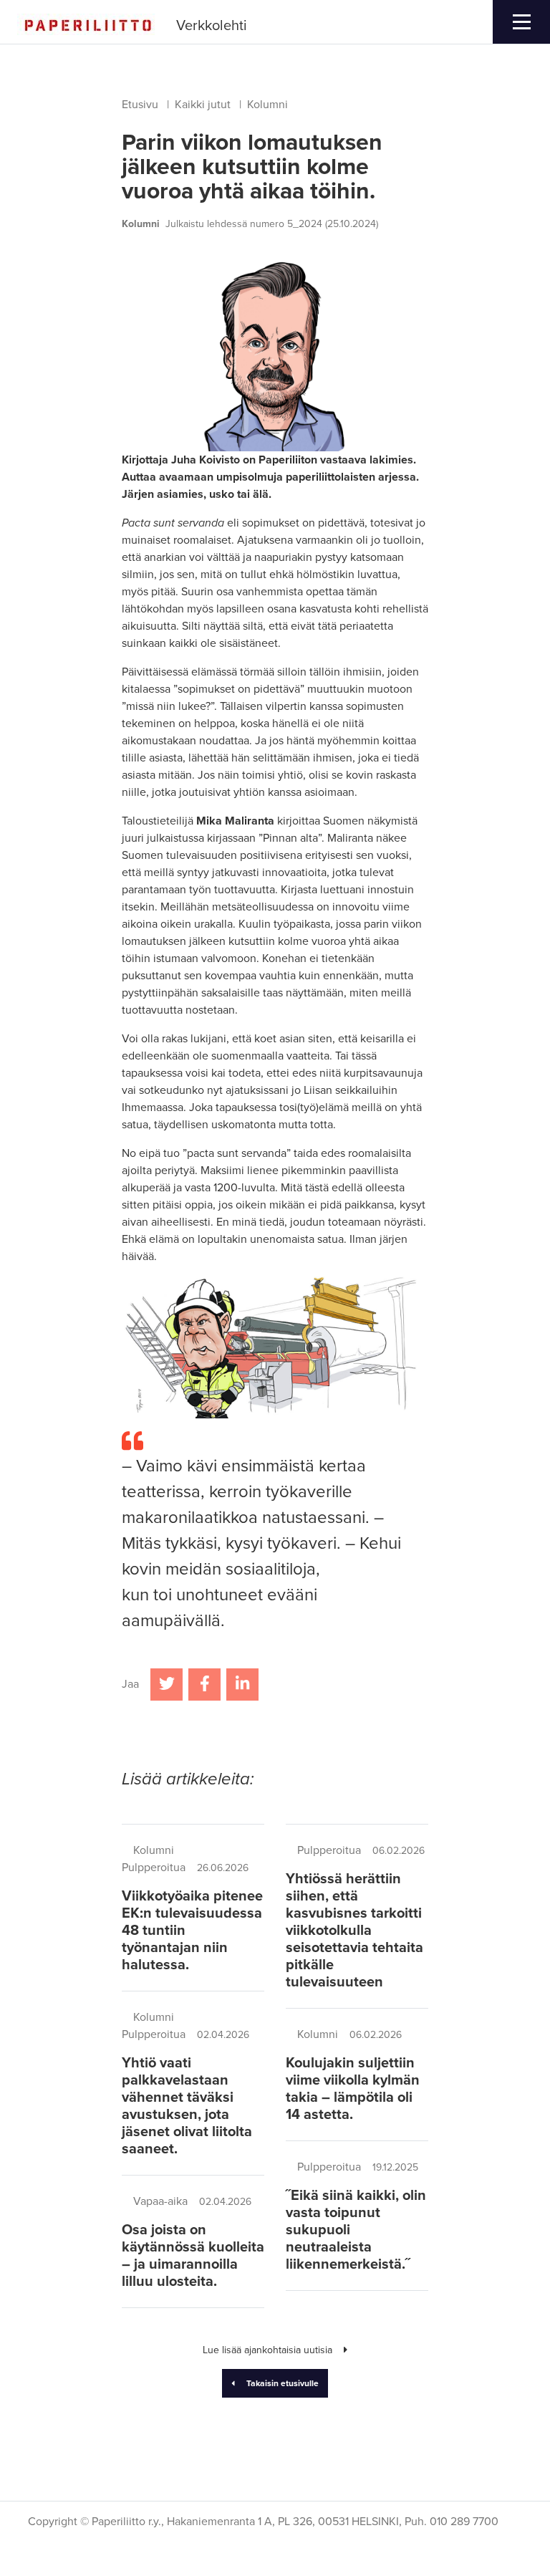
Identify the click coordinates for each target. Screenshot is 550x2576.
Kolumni (267, 105)
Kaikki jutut (203, 105)
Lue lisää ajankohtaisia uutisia (267, 2350)
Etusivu (140, 105)
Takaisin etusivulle (283, 2383)
